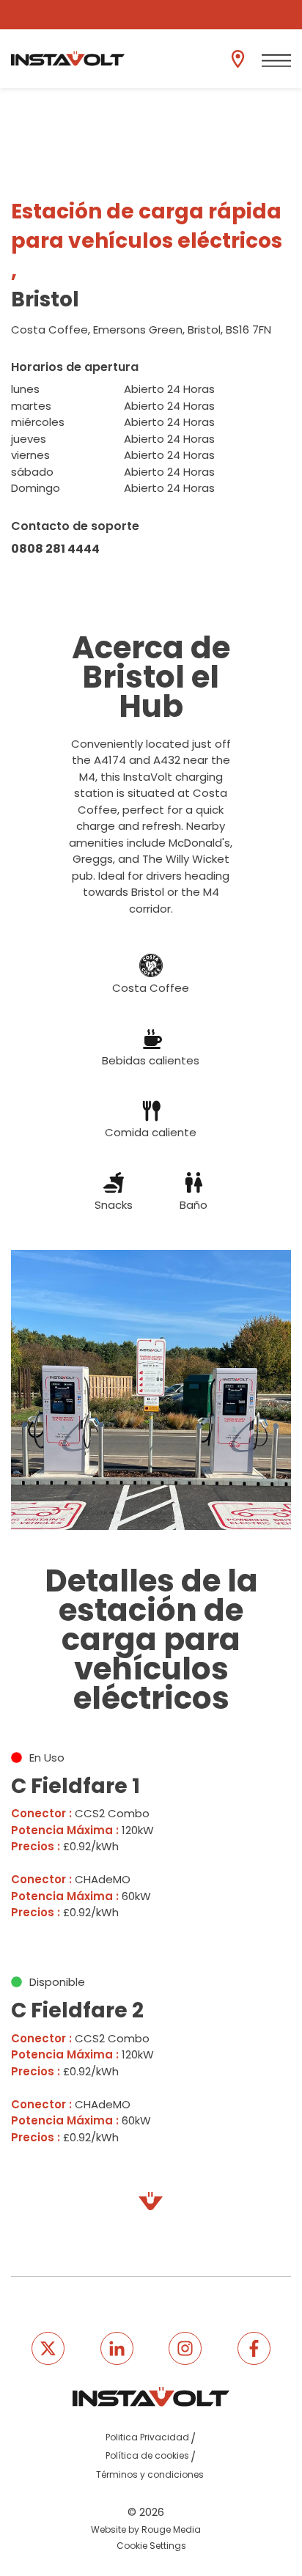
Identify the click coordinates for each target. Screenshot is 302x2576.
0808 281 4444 (55, 549)
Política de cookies (147, 2455)
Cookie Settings (151, 2546)
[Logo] (68, 59)
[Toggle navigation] (276, 61)
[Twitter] (48, 2348)
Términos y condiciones (150, 2474)
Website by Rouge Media (146, 2529)
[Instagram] (185, 2348)
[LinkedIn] (117, 2348)
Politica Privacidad (147, 2437)
